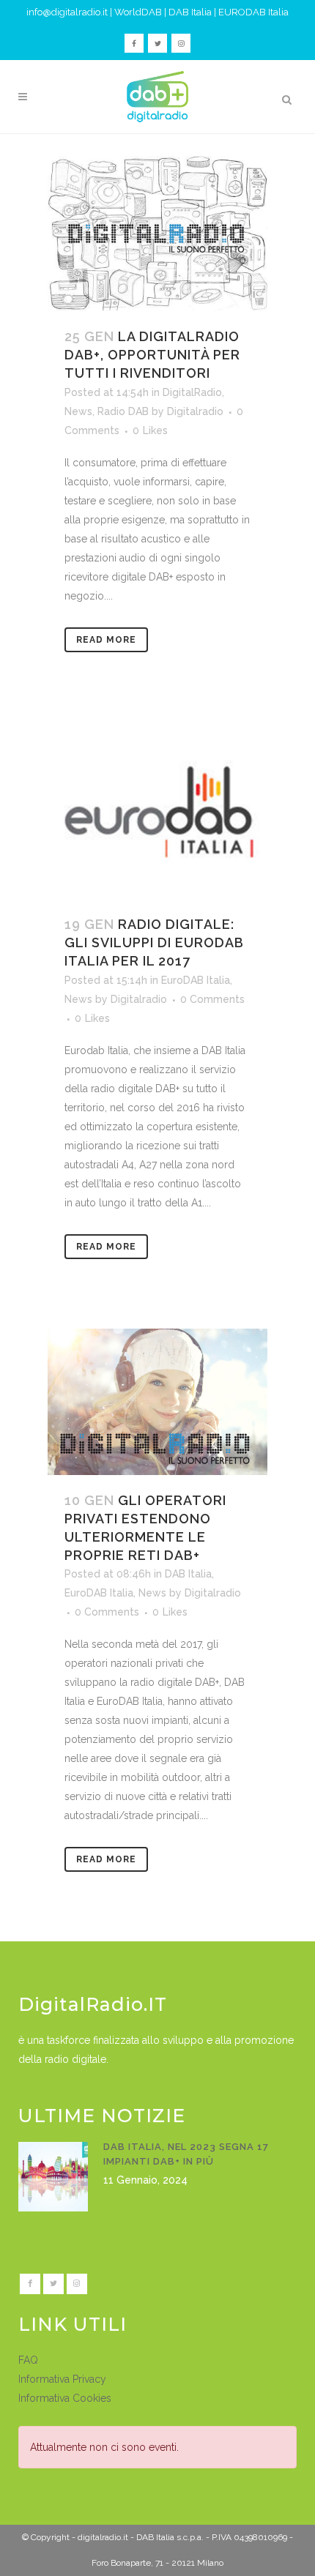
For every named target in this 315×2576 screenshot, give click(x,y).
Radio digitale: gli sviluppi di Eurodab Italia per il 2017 (154, 942)
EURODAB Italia (253, 12)
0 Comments (212, 999)
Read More (106, 640)
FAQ (28, 2360)
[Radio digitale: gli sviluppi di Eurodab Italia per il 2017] (157, 810)
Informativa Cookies (65, 2398)
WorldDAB (138, 12)
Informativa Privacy (62, 2379)
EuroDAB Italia (196, 980)
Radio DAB (123, 411)
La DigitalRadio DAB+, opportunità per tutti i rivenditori (152, 355)
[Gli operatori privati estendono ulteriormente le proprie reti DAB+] (157, 1402)
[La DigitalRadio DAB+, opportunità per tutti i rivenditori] (157, 234)
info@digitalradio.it (67, 12)
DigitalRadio (192, 392)
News (78, 411)
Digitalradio (195, 411)
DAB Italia (190, 12)
